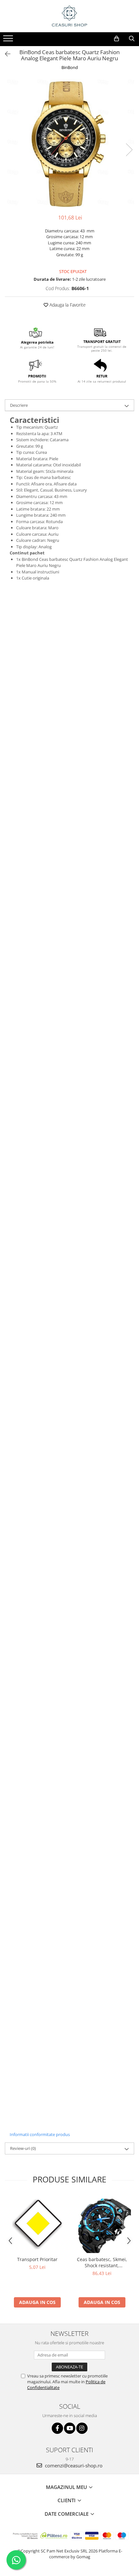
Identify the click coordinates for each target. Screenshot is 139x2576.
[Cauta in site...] (132, 39)
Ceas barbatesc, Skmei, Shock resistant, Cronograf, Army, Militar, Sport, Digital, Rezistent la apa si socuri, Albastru (102, 2262)
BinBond (70, 67)
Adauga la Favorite (67, 305)
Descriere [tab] (19, 405)
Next (129, 150)
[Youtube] (70, 2428)
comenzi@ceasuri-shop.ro (73, 2465)
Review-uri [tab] (23, 2148)
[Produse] (9, 40)
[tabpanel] (69, 143)
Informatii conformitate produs (40, 2134)
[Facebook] (57, 2428)
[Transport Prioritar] (37, 2224)
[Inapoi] (5, 54)
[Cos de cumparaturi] (117, 39)
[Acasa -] (69, 16)
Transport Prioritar (37, 2259)
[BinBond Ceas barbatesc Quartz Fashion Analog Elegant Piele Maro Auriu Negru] (69, 143)
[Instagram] (82, 2428)
